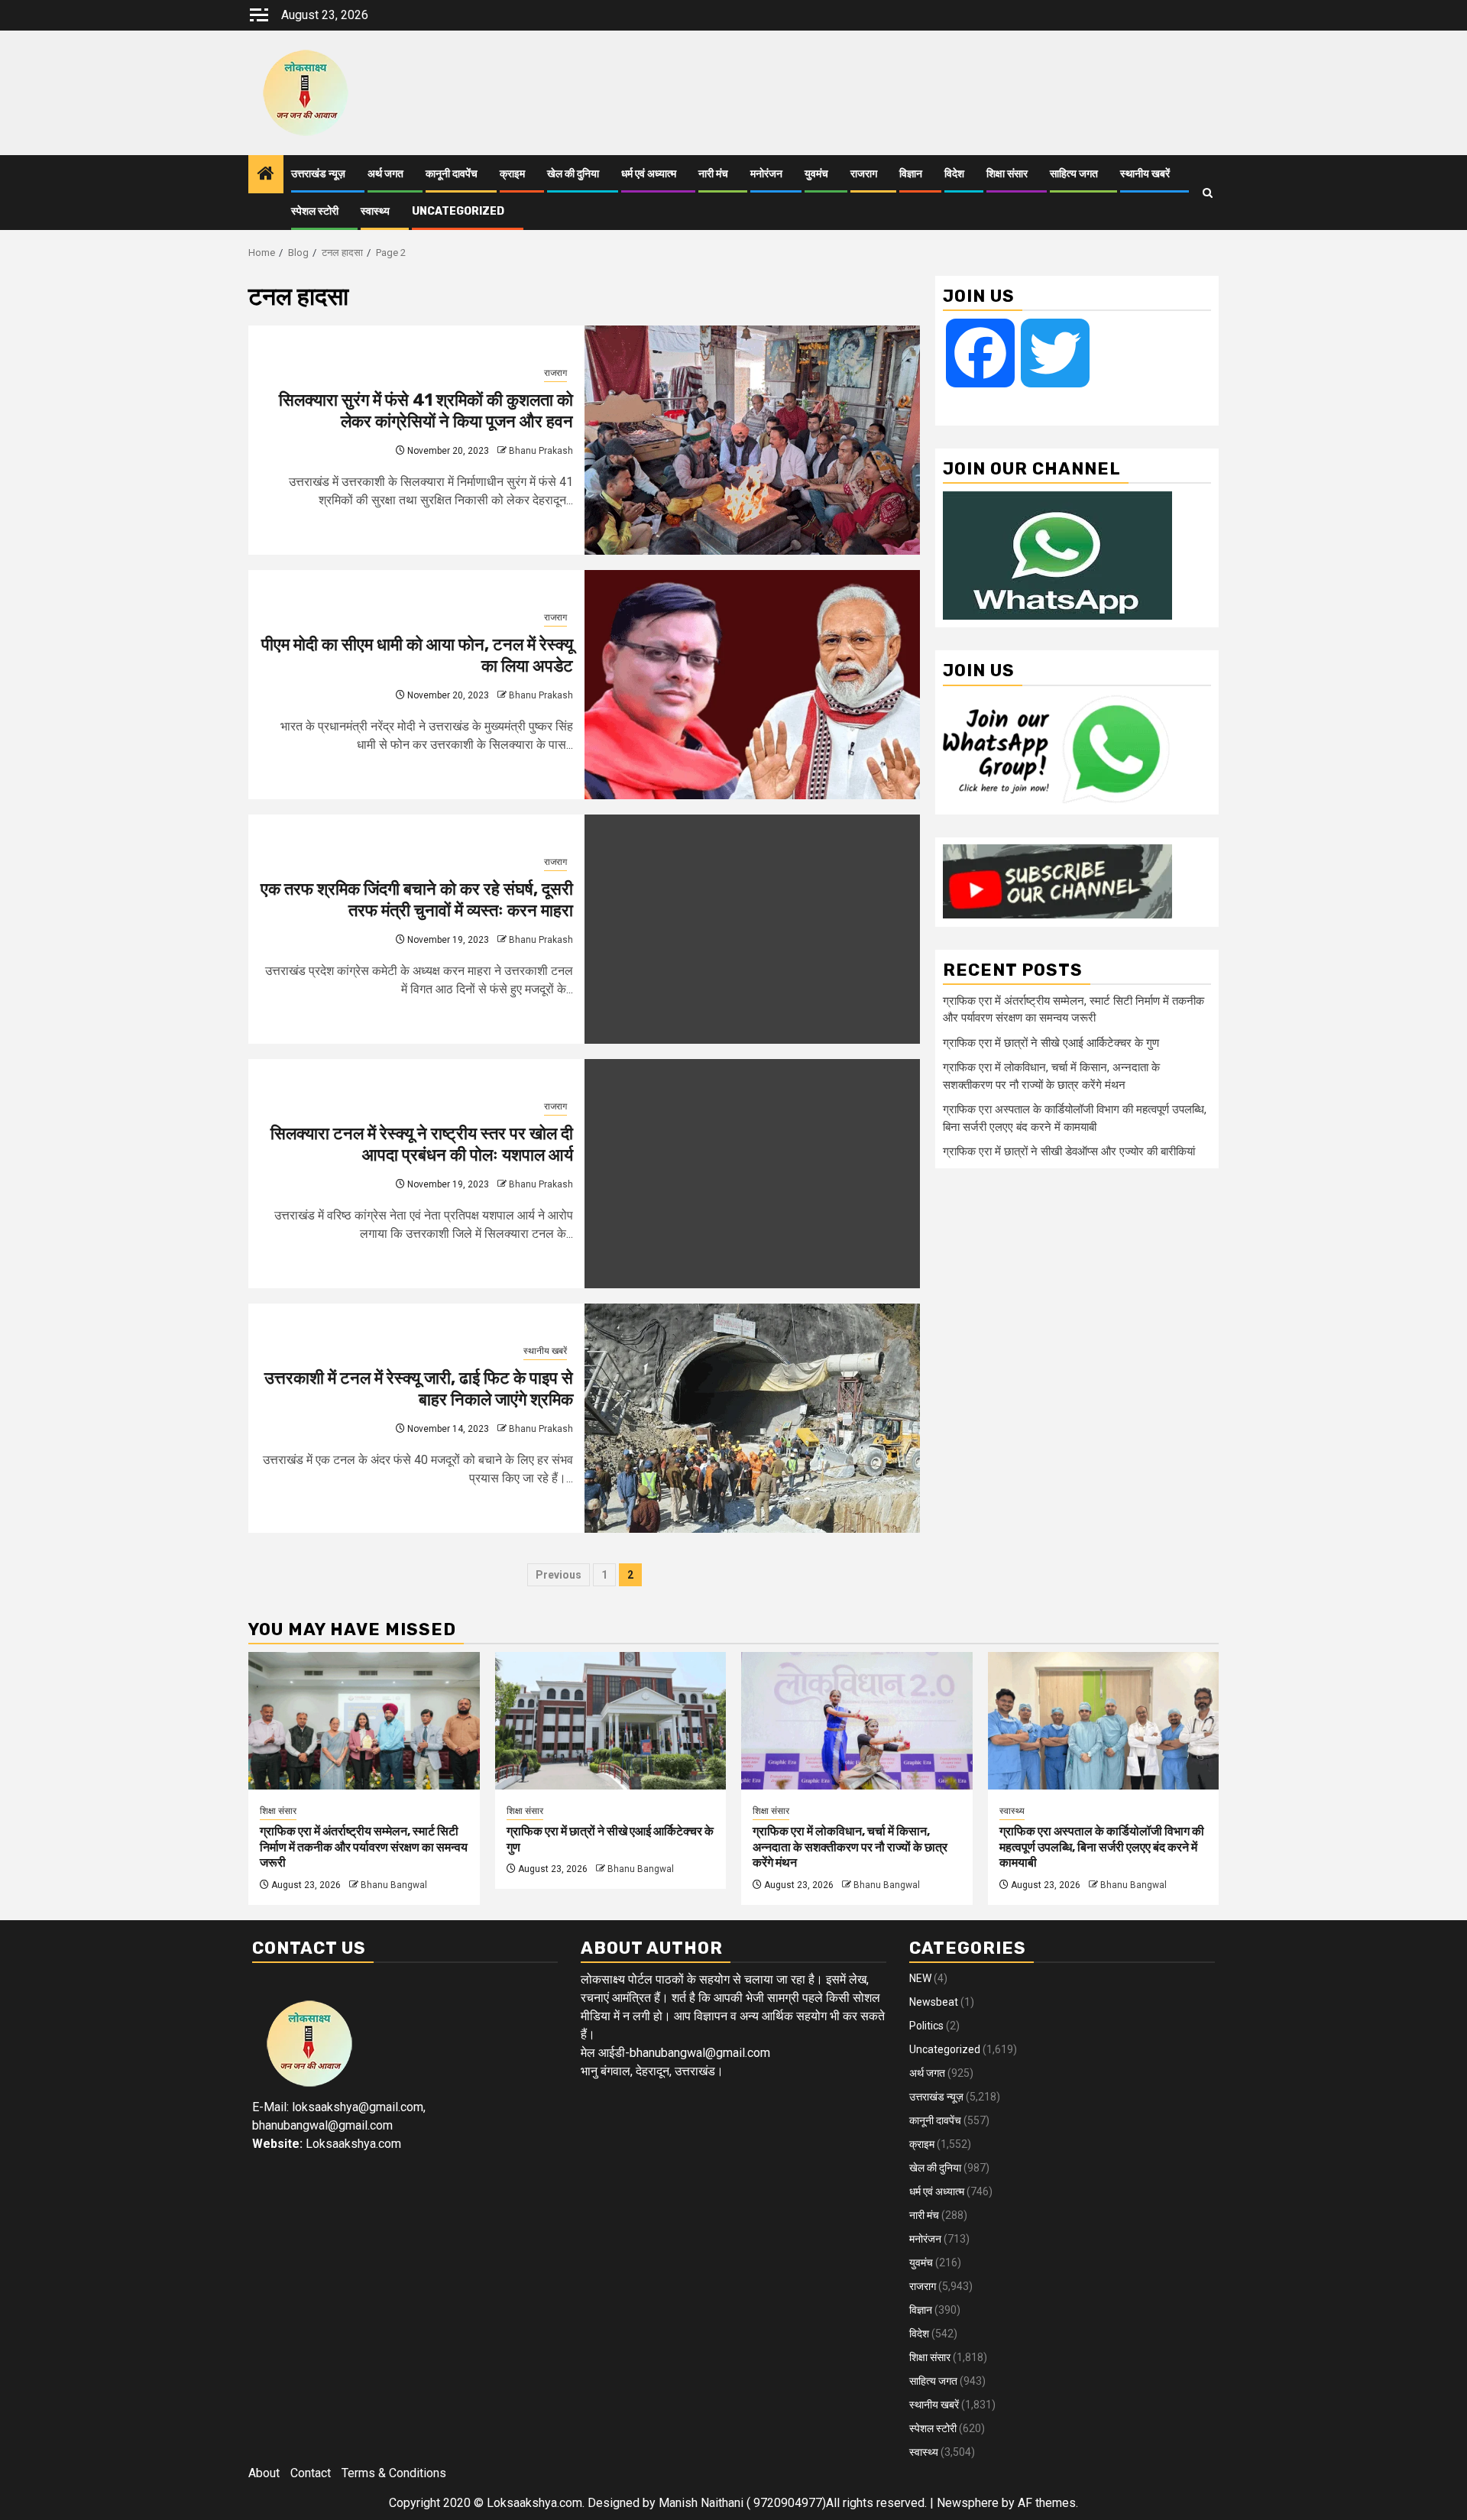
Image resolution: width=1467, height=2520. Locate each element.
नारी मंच (713, 174)
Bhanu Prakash (541, 451)
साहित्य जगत (1074, 174)
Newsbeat (934, 2002)
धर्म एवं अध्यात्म (649, 174)
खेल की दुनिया (573, 174)
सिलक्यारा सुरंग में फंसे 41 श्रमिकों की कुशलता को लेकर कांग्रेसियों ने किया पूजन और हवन (426, 411)
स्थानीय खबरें (1145, 174)
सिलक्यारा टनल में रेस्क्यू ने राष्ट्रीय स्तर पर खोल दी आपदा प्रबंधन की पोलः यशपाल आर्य (422, 1145)
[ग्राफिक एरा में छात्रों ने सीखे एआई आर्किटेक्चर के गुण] (611, 1721)
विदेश (954, 174)
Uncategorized (458, 211)
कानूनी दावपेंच (452, 174)
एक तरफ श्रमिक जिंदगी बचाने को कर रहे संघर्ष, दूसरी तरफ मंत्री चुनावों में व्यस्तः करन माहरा (417, 900)
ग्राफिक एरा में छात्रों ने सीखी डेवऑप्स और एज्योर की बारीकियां (1069, 1151)
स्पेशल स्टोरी (315, 211)
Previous (559, 1575)
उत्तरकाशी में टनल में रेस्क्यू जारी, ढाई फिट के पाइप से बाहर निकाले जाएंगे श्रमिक (419, 1389)
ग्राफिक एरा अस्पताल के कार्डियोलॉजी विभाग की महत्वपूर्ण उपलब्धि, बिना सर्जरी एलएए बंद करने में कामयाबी (1102, 1847)
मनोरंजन (766, 174)
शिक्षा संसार (1007, 174)
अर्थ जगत (385, 174)
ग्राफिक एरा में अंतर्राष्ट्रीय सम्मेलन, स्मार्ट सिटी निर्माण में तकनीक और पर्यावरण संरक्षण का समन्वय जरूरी (364, 1847)
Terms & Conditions (394, 2473)
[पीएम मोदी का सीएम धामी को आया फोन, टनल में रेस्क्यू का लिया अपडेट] (753, 685)
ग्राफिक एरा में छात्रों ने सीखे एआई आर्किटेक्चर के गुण (1051, 1042)
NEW (920, 1978)
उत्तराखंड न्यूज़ (318, 174)
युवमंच (816, 174)
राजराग (864, 174)
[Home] (266, 175)
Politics (926, 2026)
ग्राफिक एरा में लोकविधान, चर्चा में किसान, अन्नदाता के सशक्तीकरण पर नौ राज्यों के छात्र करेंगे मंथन (850, 1847)
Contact (311, 2473)
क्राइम (512, 174)
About (264, 2473)
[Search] (1208, 193)
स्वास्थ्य (375, 211)
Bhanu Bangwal (394, 1885)
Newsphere (968, 2503)
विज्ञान (911, 174)
